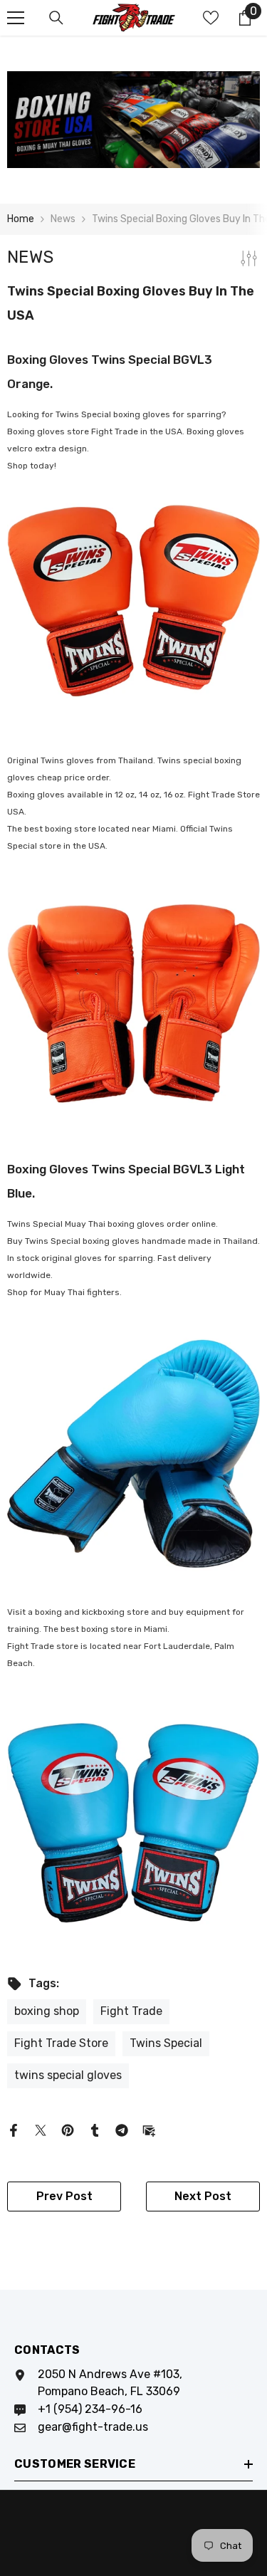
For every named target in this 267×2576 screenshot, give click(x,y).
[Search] (56, 18)
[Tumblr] (95, 2129)
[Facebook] (14, 2129)
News (63, 219)
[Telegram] (122, 2129)
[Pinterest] (68, 2129)
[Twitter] (41, 2129)
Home (21, 219)
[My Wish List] (211, 18)
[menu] (16, 18)
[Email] (149, 2129)
